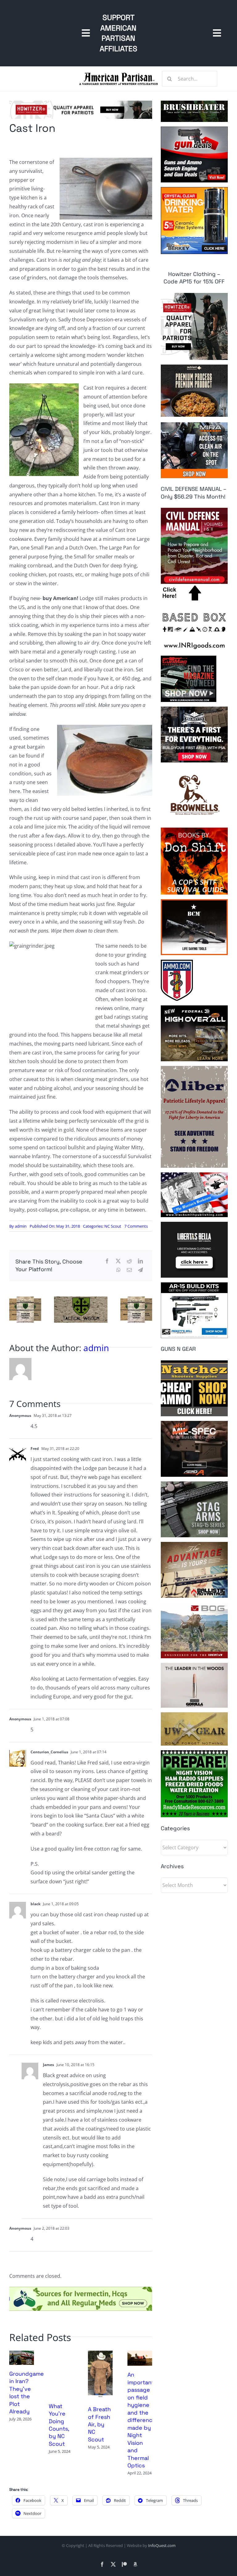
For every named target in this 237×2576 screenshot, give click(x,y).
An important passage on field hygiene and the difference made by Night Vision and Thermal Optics (142, 2420)
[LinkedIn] (140, 1261)
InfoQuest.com (162, 2545)
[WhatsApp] (118, 1270)
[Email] (129, 1270)
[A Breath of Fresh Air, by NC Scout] (100, 2354)
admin (21, 1226)
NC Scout (113, 1226)
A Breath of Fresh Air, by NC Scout (99, 2424)
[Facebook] (107, 1261)
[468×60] (81, 103)
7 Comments (136, 1226)
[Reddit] (129, 1261)
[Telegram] (140, 1270)
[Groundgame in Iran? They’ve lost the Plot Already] (22, 2354)
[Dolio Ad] (81, 1299)
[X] (118, 1261)
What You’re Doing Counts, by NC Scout (59, 2425)
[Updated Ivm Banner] (81, 2289)
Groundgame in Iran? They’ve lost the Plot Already (27, 2392)
